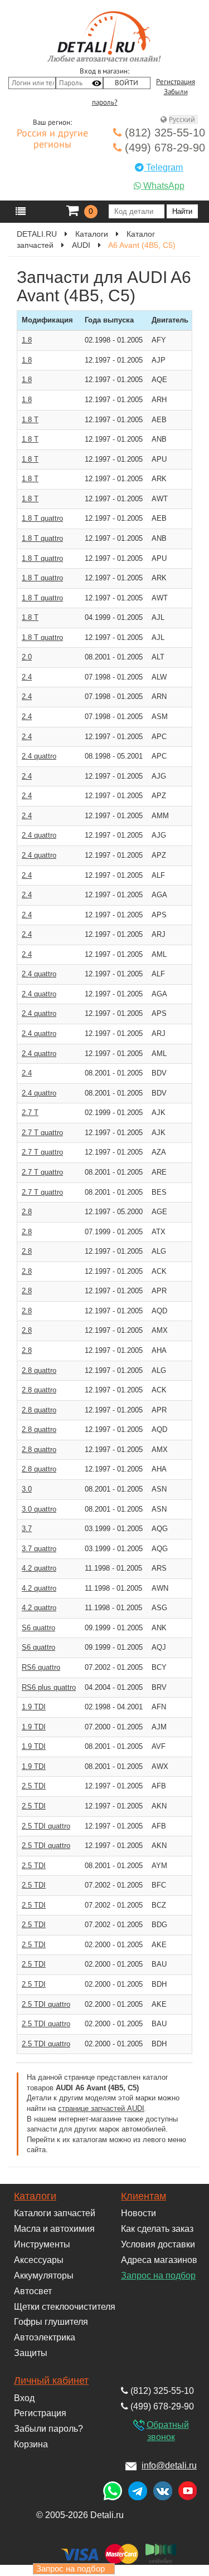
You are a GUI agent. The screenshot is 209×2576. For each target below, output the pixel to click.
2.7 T (30, 1113)
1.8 (27, 340)
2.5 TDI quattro (46, 1826)
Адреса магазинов (159, 2260)
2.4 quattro (39, 756)
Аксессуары (39, 2260)
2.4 (27, 677)
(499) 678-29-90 (163, 148)
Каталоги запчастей (55, 2213)
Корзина (31, 2444)
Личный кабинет (51, 2381)
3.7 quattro (39, 1549)
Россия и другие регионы (52, 139)
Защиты (31, 2353)
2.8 (27, 1212)
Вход (24, 2398)
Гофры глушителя (51, 2322)
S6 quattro (38, 1628)
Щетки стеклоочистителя (65, 2307)
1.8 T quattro (42, 518)
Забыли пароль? (48, 2429)
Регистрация (176, 82)
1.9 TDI (34, 1707)
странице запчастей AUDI (101, 2108)
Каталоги (35, 2196)
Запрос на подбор (158, 2276)
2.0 (27, 657)
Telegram (163, 167)
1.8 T (30, 420)
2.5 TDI (34, 1786)
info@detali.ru (169, 2465)
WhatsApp (163, 186)
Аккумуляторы (44, 2276)
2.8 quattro (39, 1370)
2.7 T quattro (42, 1133)
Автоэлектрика (45, 2337)
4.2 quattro (39, 1568)
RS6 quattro (41, 1667)
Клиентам (144, 2196)
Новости (138, 2213)
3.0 (27, 1489)
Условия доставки (158, 2244)
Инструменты (42, 2244)
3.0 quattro (39, 1509)
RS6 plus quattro (49, 1687)
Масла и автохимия (54, 2229)
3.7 (27, 1529)
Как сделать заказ (157, 2229)
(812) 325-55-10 (163, 133)
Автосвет (33, 2291)
